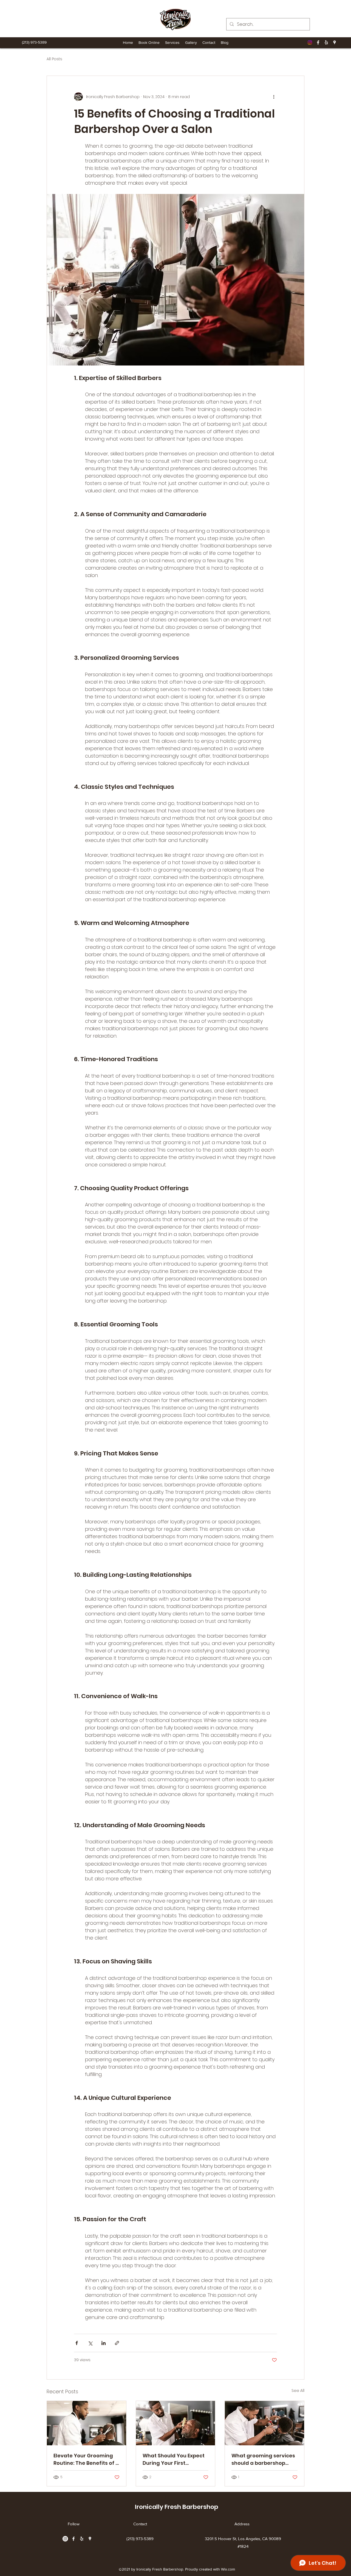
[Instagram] (310, 42)
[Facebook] (318, 42)
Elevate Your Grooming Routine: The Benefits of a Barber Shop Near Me (86, 2459)
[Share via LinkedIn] (104, 2343)
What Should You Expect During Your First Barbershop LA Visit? (174, 2459)
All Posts (54, 59)
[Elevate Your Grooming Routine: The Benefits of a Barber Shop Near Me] (87, 2423)
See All (298, 2391)
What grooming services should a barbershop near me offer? (263, 2459)
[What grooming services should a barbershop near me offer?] (264, 2423)
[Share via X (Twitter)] (90, 2343)
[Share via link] (117, 2343)
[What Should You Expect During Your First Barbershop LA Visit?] (176, 2423)
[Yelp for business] (326, 42)
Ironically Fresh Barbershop (177, 2507)
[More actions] (274, 97)
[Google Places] (335, 42)
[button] (172, 42)
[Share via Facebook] (77, 2343)
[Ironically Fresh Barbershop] (175, 19)
